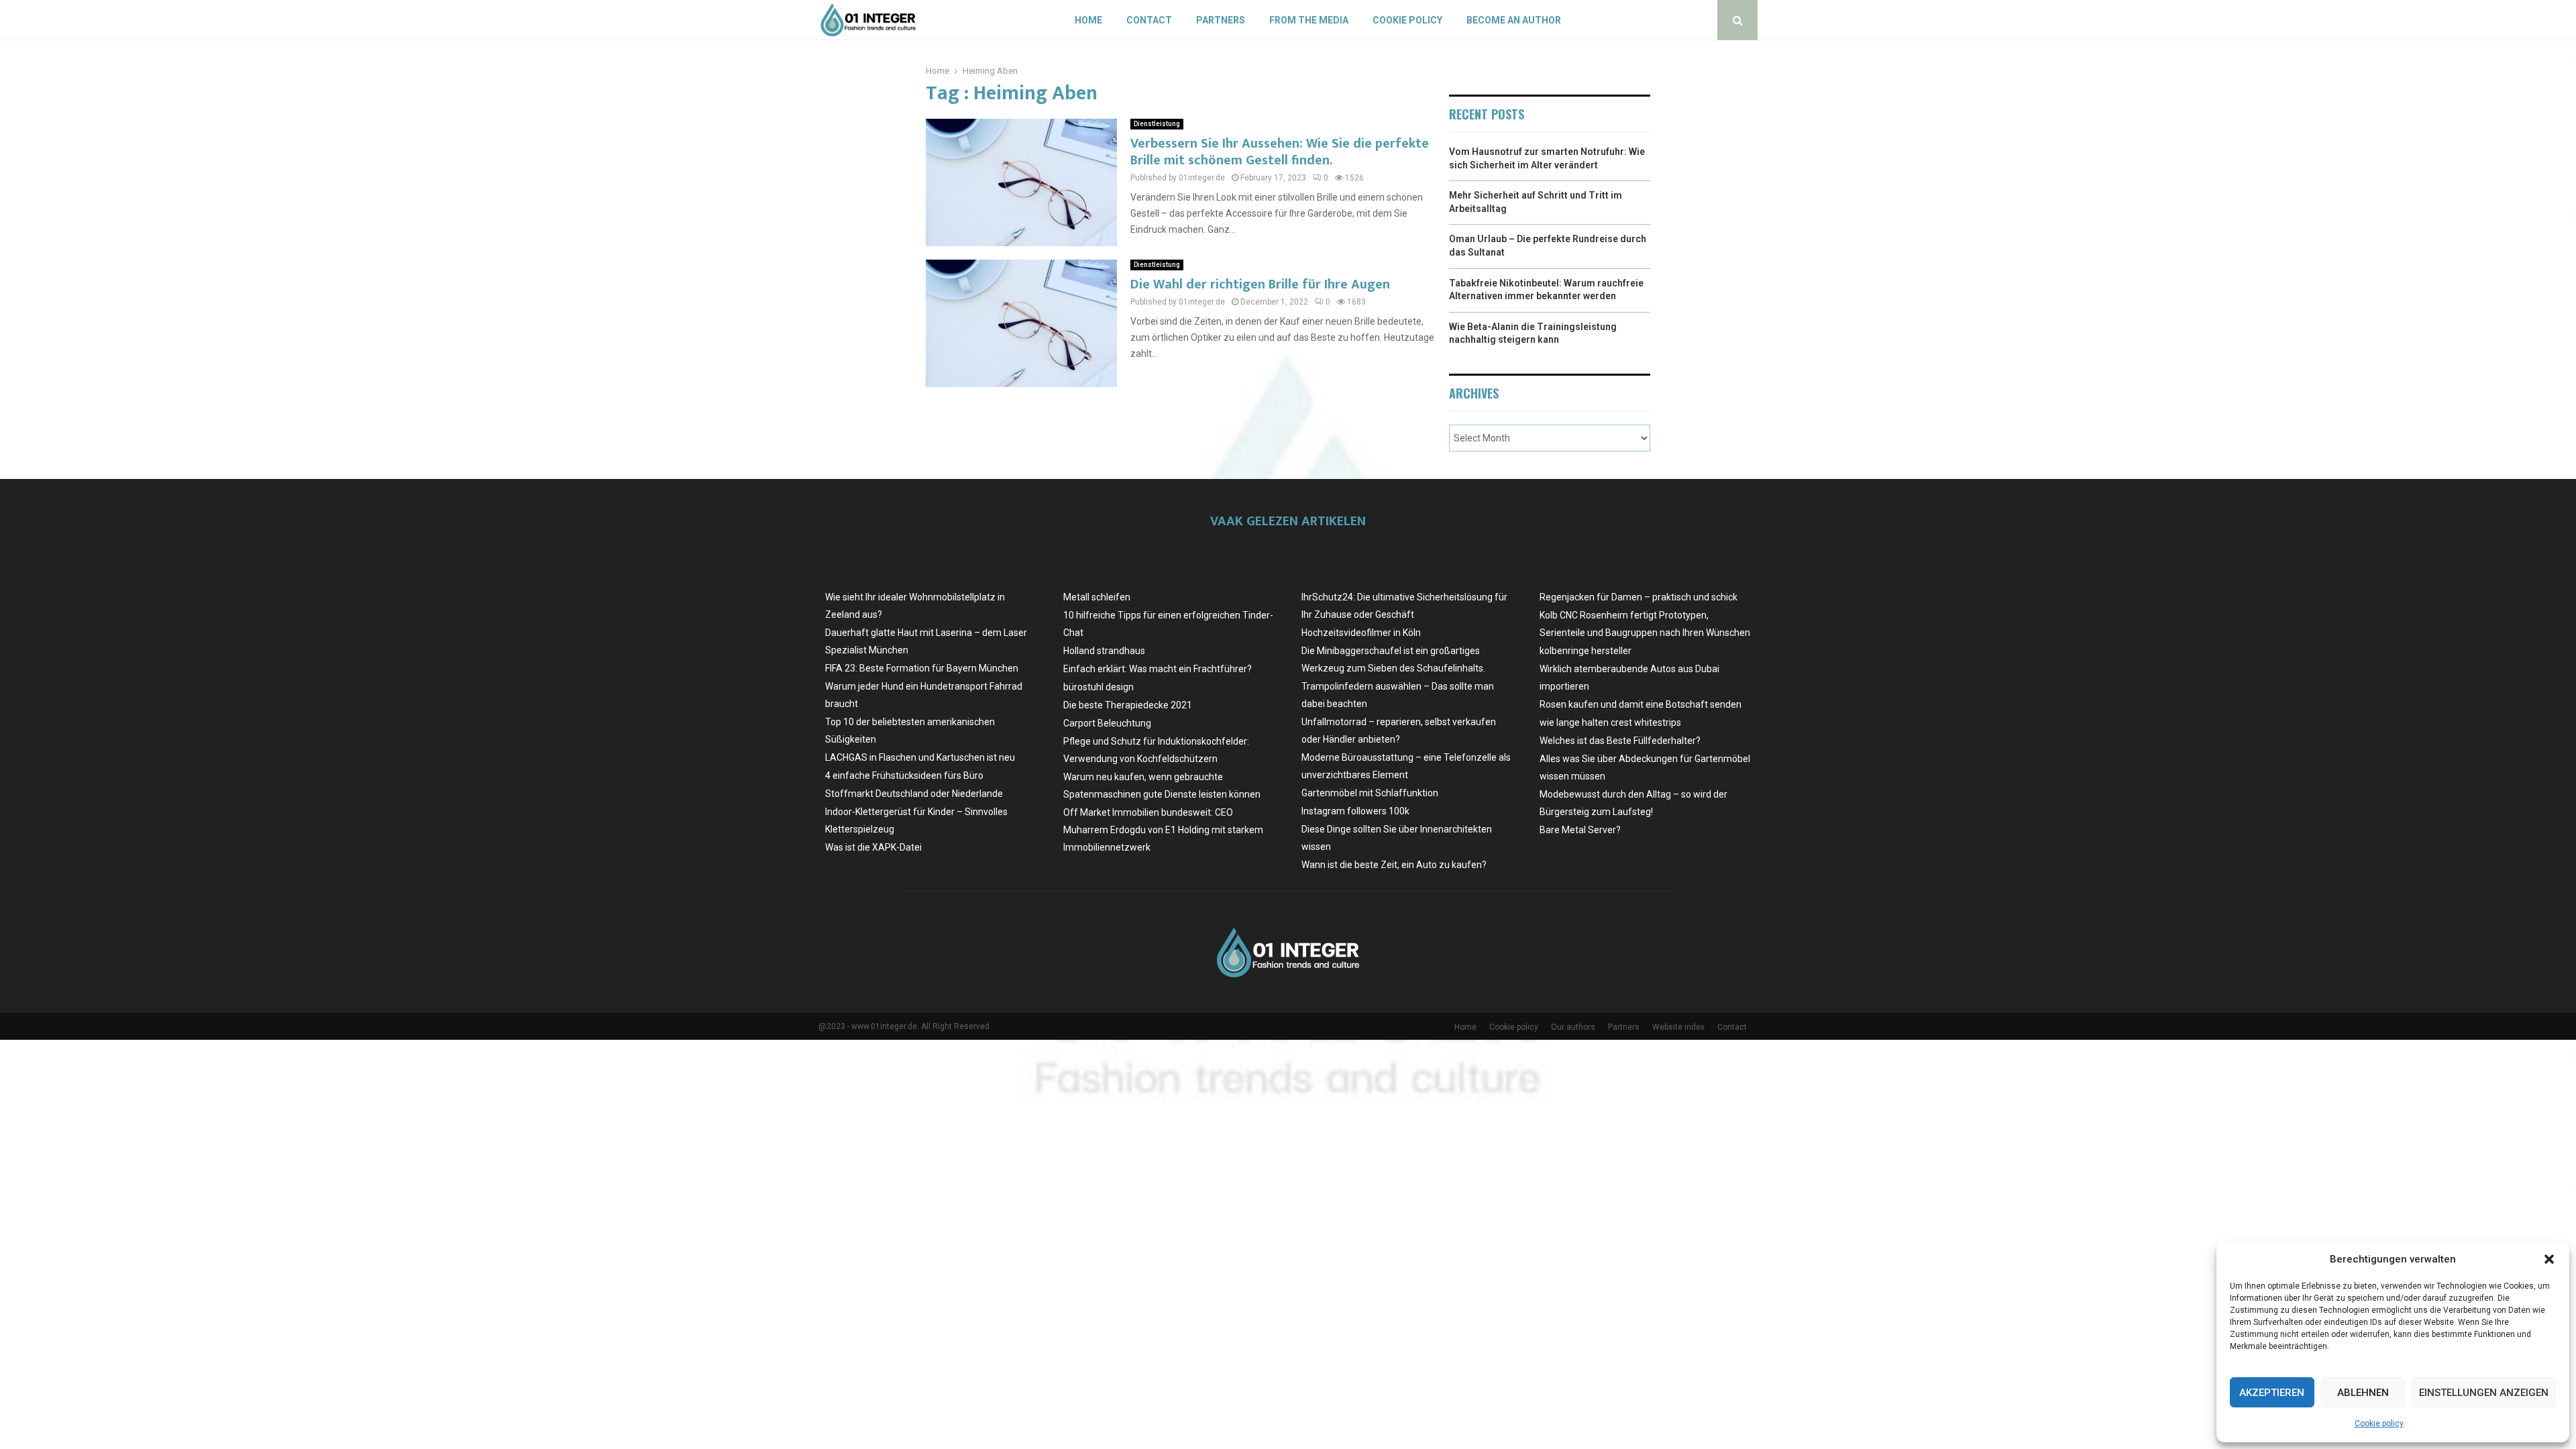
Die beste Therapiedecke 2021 (1128, 705)
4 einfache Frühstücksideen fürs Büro (904, 775)
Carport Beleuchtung (1107, 723)
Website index (1678, 1027)
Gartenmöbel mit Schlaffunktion (1370, 793)
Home (1088, 20)
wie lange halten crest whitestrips (1610, 722)
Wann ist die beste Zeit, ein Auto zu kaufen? (1394, 865)
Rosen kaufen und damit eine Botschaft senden (1641, 704)
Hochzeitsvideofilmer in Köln (1361, 633)
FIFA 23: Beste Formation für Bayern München (922, 668)
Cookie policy (2379, 1424)
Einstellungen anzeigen (2484, 1393)
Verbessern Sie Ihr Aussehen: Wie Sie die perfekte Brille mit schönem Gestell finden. (1280, 152)
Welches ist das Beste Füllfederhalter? (1620, 741)
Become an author (1514, 20)
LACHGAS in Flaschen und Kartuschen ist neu (920, 757)
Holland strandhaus (1104, 651)
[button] (2549, 1259)
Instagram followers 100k (1355, 811)
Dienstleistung (1157, 124)
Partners (1221, 20)
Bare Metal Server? (1580, 830)
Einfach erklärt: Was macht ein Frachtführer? (1158, 669)
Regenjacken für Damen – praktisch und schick (1639, 597)
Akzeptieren (2272, 1393)
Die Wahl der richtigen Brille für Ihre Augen (1260, 284)
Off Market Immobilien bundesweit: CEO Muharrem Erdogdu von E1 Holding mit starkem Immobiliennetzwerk (1163, 830)
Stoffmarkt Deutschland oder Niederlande (914, 794)
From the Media (1309, 20)
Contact (1149, 20)
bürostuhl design (1098, 687)
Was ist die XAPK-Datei (873, 847)
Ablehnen (2363, 1393)
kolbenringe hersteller (1586, 651)
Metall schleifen (1097, 597)
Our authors (1573, 1027)
